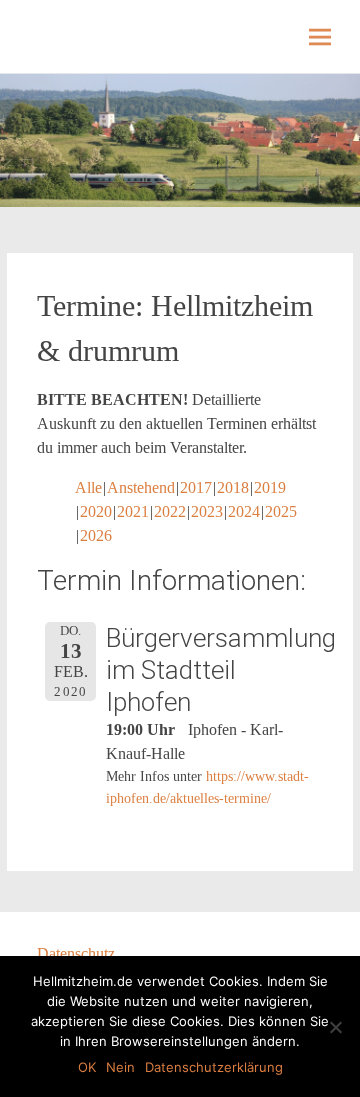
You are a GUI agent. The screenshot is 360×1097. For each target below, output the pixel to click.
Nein (120, 1067)
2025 (281, 511)
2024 (244, 511)
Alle (88, 487)
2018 (233, 487)
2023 (207, 511)
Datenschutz (76, 953)
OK (87, 1067)
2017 (196, 487)
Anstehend (141, 487)
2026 (96, 535)
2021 (133, 511)
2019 (270, 487)
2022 (170, 511)
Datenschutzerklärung (214, 1067)
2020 (96, 511)
